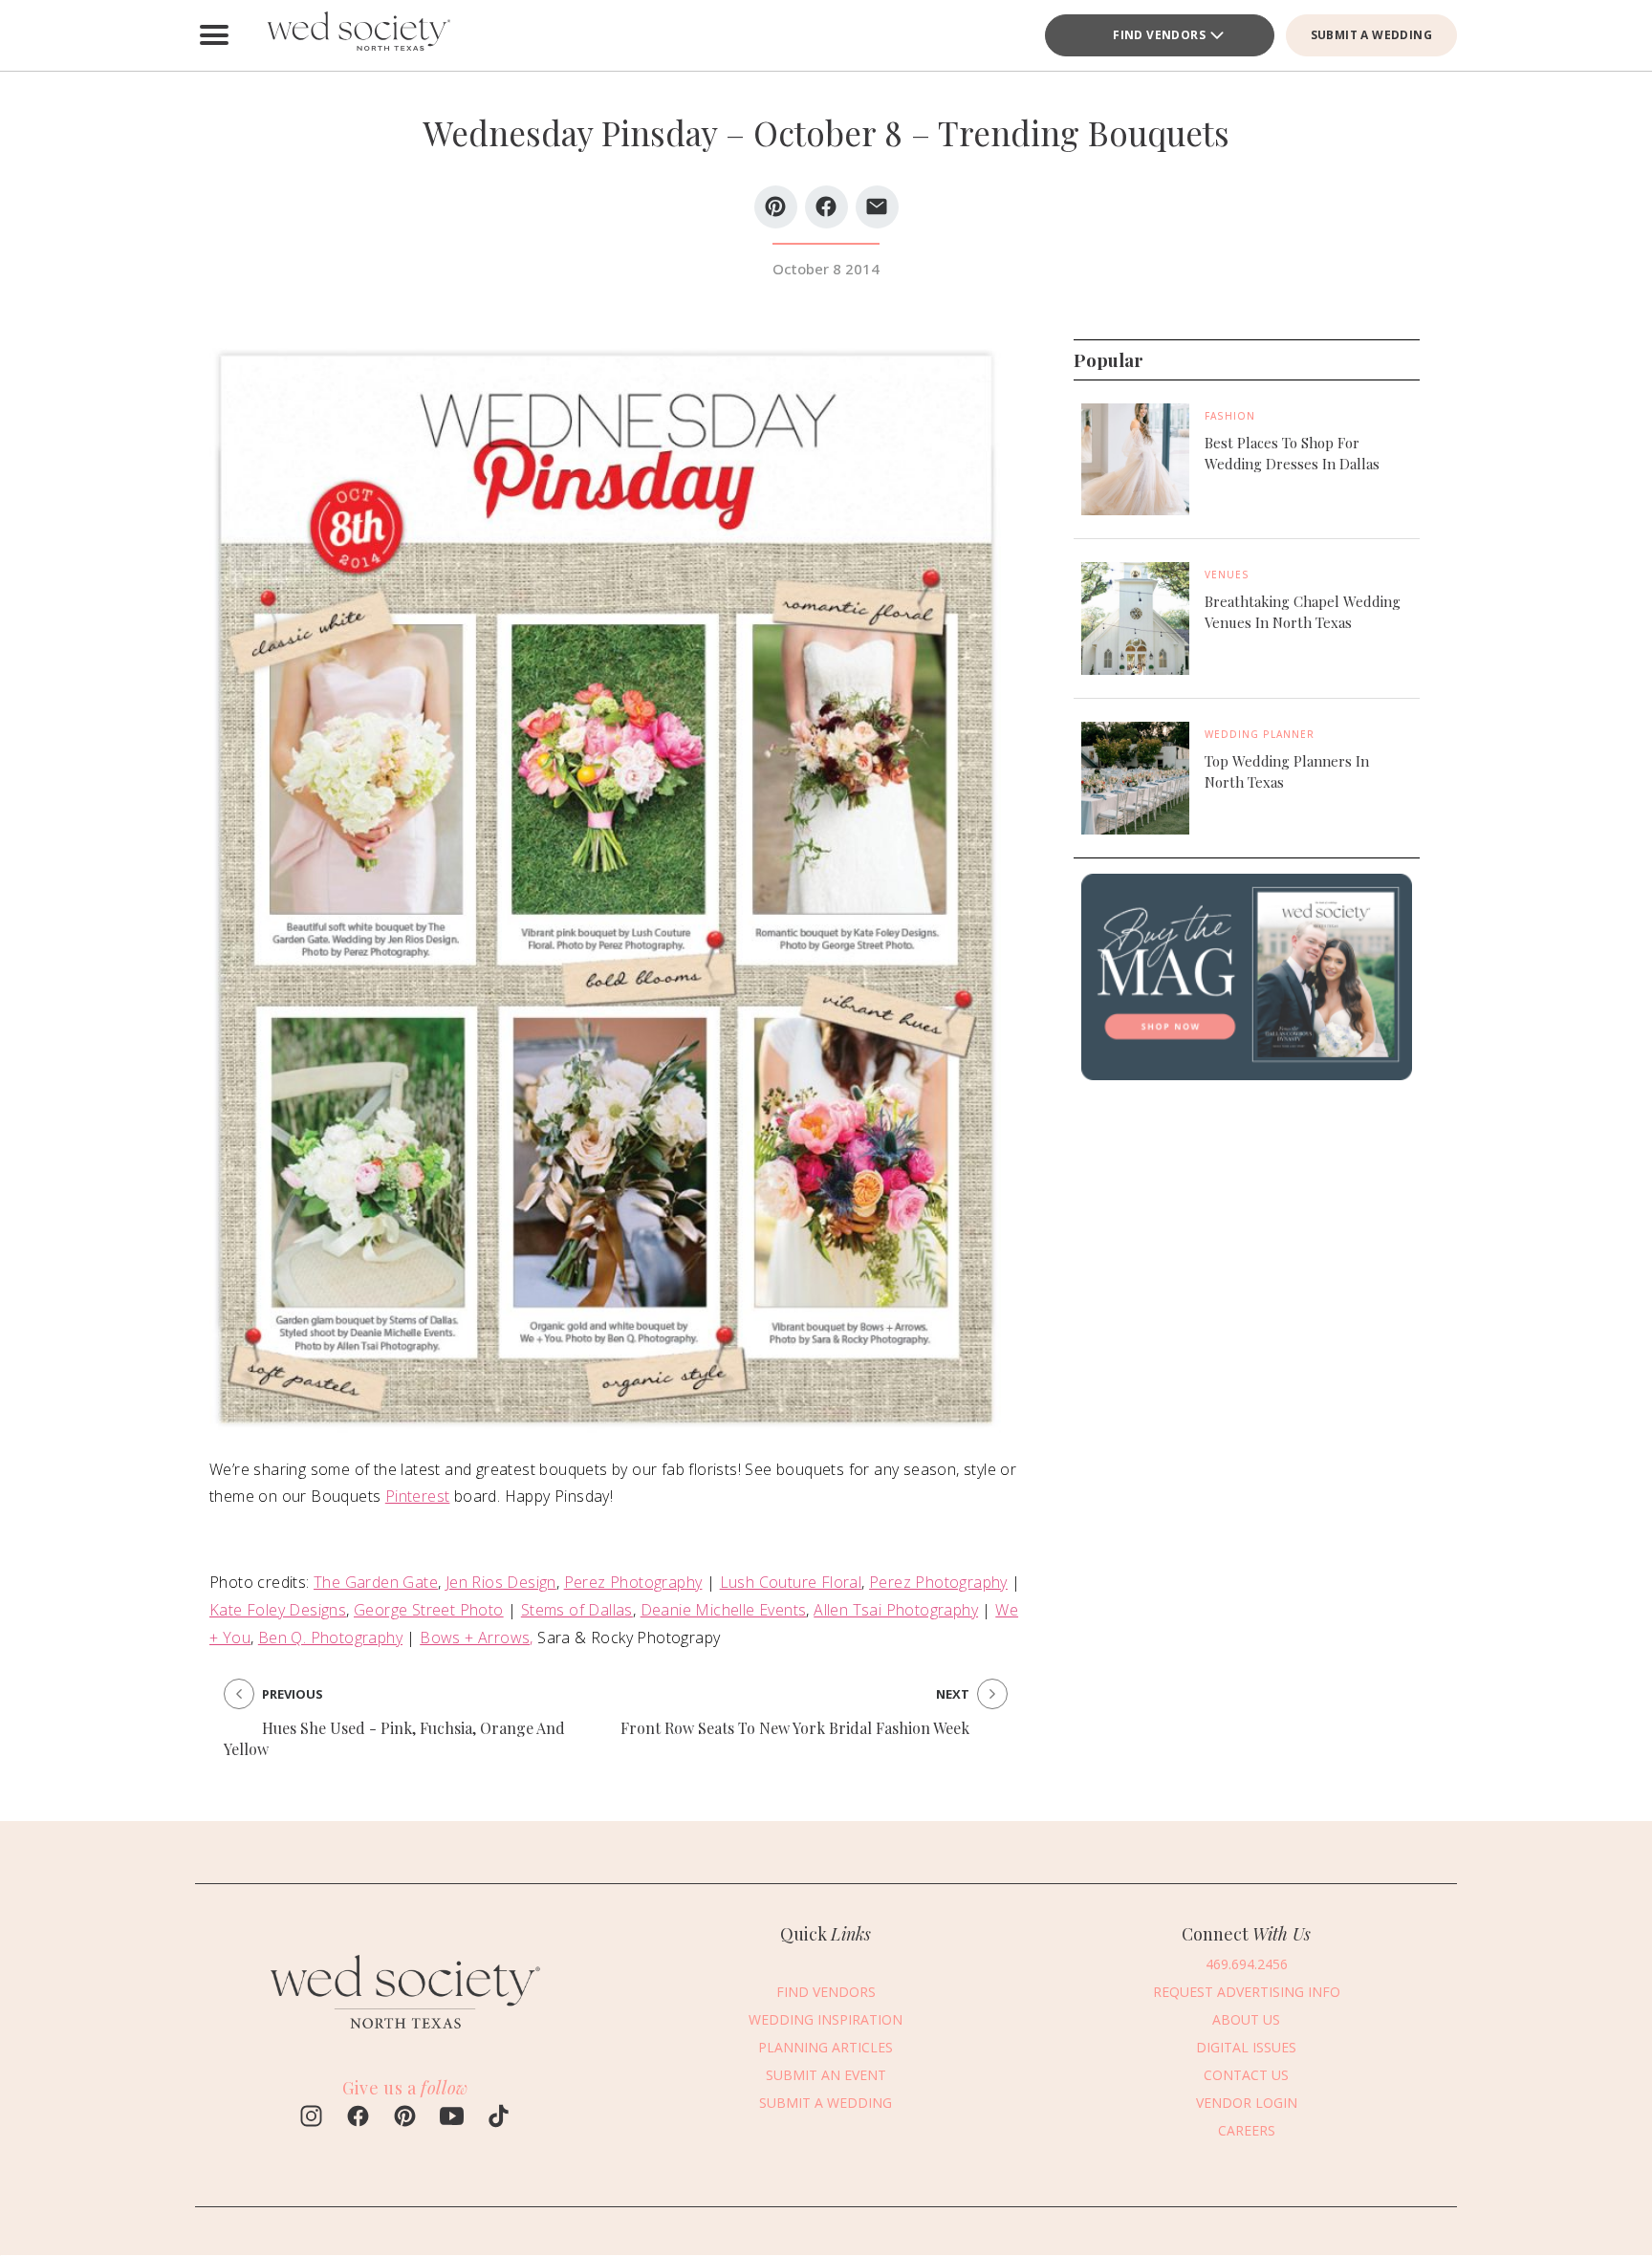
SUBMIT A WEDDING (1371, 35)
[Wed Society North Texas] (358, 35)
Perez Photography (633, 1582)
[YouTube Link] (452, 2118)
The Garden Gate (376, 1582)
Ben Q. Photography (330, 1638)
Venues (1227, 575)
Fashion (1230, 416)
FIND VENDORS (1159, 35)
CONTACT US (1246, 2075)
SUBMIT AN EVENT (826, 2075)
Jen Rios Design (501, 1582)
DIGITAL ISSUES (1246, 2047)
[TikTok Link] (499, 2118)
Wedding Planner (1260, 734)
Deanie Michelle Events (724, 1610)
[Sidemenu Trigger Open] (214, 35)
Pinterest (418, 1496)
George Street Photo (429, 1610)
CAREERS (1247, 2130)
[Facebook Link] (358, 2118)
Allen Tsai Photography (896, 1610)
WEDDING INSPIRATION (826, 2019)
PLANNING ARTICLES (826, 2047)
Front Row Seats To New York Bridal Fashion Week (795, 1728)
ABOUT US (1246, 2019)
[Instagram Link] (311, 2118)
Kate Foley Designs (278, 1610)
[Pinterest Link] (405, 2118)
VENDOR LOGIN (1247, 2103)
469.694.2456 (1247, 1964)
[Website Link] (405, 2037)
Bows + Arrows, (477, 1638)
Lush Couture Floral (791, 1582)
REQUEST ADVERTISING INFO (1247, 1992)
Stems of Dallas (577, 1610)
